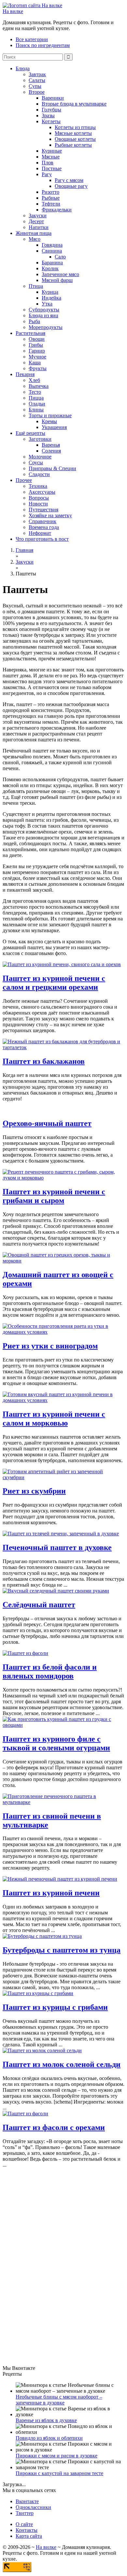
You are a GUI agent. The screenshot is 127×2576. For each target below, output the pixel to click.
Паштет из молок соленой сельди (62, 2064)
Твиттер (25, 2513)
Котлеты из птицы (75, 127)
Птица (36, 286)
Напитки (39, 227)
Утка (47, 304)
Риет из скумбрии (34, 1491)
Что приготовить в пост (42, 539)
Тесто (35, 392)
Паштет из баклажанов (44, 1061)
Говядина (52, 245)
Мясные (51, 157)
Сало (60, 257)
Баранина (52, 263)
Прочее (24, 480)
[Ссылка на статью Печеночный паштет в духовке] (61, 1534)
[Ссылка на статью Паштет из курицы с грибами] (38, 1993)
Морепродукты (46, 327)
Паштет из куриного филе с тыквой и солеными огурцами (56, 1743)
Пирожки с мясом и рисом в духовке (56, 2456)
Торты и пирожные (50, 415)
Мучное (37, 357)
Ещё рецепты (30, 433)
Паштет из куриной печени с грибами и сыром (54, 1196)
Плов (48, 163)
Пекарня (25, 374)
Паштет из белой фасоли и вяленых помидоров (50, 1671)
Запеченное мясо (60, 274)
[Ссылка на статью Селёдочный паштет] (56, 1591)
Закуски (38, 215)
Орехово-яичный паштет (47, 1123)
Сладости (39, 474)
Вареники (53, 98)
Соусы (36, 462)
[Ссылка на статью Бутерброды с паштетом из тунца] (42, 1936)
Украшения (54, 427)
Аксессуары (42, 492)
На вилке (13, 11)
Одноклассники (33, 2507)
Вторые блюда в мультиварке (74, 104)
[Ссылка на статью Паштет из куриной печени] (60, 1879)
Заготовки (40, 439)
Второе (37, 92)
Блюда (23, 68)
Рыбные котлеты (73, 145)
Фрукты (38, 368)
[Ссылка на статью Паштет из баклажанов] (63, 1047)
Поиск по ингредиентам (43, 45)
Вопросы (39, 498)
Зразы (48, 116)
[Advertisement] (51, 2266)
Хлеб (34, 380)
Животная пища (34, 233)
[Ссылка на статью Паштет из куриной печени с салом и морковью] (63, 1400)
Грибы (36, 345)
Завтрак (37, 74)
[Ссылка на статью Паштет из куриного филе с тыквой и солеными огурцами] (63, 1725)
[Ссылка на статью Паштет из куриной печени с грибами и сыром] (63, 1178)
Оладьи (37, 404)
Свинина (52, 251)
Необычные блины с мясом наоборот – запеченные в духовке (59, 2400)
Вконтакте (27, 2501)
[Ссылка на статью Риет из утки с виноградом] (63, 1332)
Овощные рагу (71, 186)
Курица (50, 292)
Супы (35, 86)
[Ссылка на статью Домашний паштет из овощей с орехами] (63, 1261)
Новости (38, 504)
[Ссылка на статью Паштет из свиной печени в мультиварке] (63, 1802)
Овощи (37, 339)
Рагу (47, 174)
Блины (36, 410)
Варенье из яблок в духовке (46, 2420)
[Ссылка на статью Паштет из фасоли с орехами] (25, 2114)
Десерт (36, 221)
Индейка (51, 298)
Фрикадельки (57, 210)
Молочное (40, 457)
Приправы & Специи (52, 468)
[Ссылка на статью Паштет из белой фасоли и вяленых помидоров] (25, 1653)
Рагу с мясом (69, 180)
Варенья (51, 445)
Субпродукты (44, 310)
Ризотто (50, 192)
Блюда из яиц (43, 315)
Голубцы (51, 110)
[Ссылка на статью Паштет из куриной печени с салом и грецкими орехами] (62, 964)
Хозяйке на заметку (50, 515)
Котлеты (51, 121)
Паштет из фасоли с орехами (54, 2127)
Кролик (50, 268)
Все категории (32, 39)
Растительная (30, 333)
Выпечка (39, 386)
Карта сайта (29, 2536)
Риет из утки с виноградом (50, 1346)
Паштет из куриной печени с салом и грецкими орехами (54, 983)
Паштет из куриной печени (51, 1893)
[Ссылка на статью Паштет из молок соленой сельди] (42, 2050)
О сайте (24, 2524)
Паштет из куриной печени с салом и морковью (54, 1419)
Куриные (52, 151)
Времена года (44, 527)
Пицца (36, 398)
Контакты (27, 2530)
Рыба (34, 321)
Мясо (35, 239)
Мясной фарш (57, 280)
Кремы (49, 421)
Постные (52, 168)
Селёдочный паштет (39, 1605)
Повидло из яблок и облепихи (49, 2438)
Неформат (40, 533)
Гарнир (37, 351)
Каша (35, 363)
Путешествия (43, 510)
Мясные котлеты (73, 133)
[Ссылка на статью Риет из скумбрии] (63, 1477)
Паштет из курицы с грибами (55, 2007)
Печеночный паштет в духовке (57, 1547)
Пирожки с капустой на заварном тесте (59, 2473)
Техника (38, 486)
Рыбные (51, 198)
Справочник (42, 521)
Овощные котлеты (75, 139)
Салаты (37, 80)
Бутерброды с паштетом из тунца (62, 1950)
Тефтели (51, 204)
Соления (51, 451)
